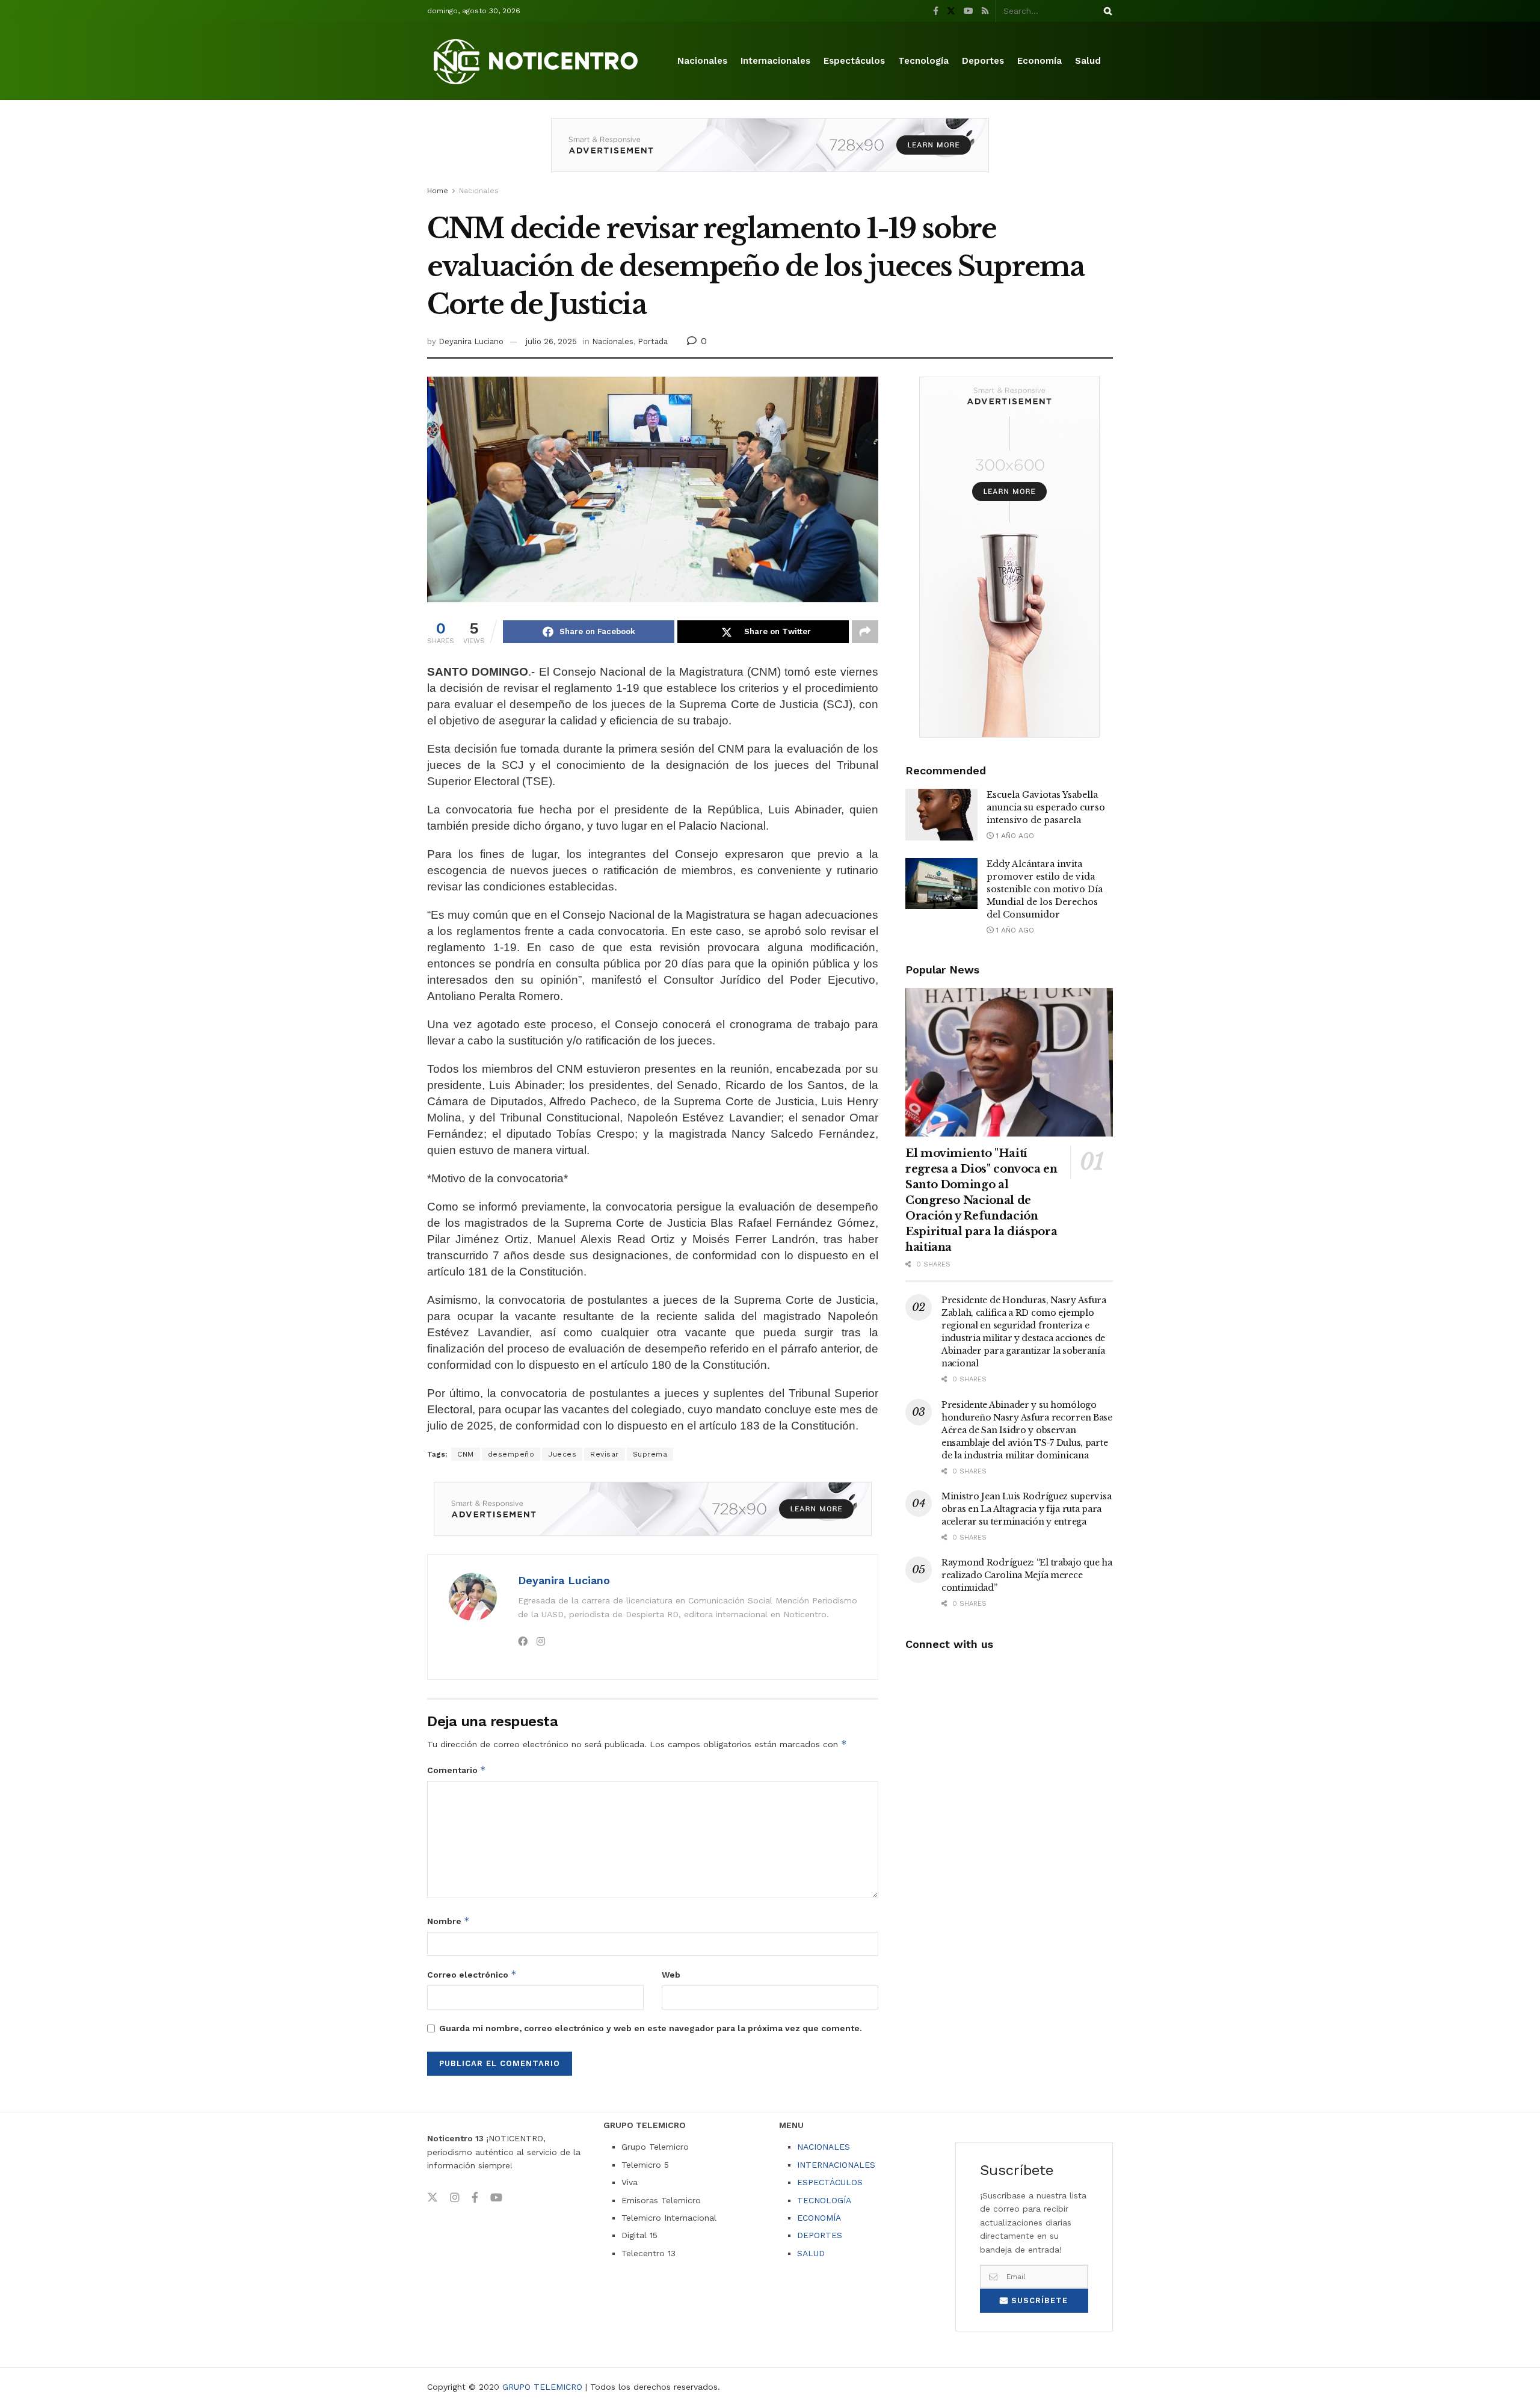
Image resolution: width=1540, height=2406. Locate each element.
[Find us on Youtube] (969, 11)
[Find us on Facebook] (936, 11)
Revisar (605, 1454)
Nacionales (702, 61)
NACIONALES (824, 2147)
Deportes (983, 61)
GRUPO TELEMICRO (542, 2387)
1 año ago (1014, 836)
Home (438, 191)
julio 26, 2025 (551, 341)
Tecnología (923, 61)
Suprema (650, 1454)
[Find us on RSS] (985, 11)
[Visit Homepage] (538, 61)
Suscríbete (1038, 2300)
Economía (1039, 61)
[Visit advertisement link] (770, 154)
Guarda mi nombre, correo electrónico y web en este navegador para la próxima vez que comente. (651, 2028)
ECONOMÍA (819, 2218)
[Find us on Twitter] (951, 11)
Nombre (448, 1921)
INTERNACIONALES (836, 2165)
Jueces (562, 1454)
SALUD (811, 2253)
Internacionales (775, 61)
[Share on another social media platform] (865, 632)
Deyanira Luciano (471, 341)
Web (671, 1975)
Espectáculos (854, 61)
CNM (466, 1454)
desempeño (511, 1454)
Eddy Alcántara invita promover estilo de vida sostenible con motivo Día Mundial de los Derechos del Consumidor (1045, 889)
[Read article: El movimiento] (1009, 1062)
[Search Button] (1106, 11)
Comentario (457, 1770)
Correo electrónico (472, 1974)
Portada (653, 341)
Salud (1088, 61)
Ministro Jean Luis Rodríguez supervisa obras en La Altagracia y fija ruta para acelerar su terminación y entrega (1026, 1509)
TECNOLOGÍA (824, 2200)
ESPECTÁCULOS (830, 2182)
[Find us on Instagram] (455, 2198)
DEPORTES (820, 2235)
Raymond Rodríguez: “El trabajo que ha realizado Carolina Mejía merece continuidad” (1027, 1575)
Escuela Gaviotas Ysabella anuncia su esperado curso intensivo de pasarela (1046, 807)
